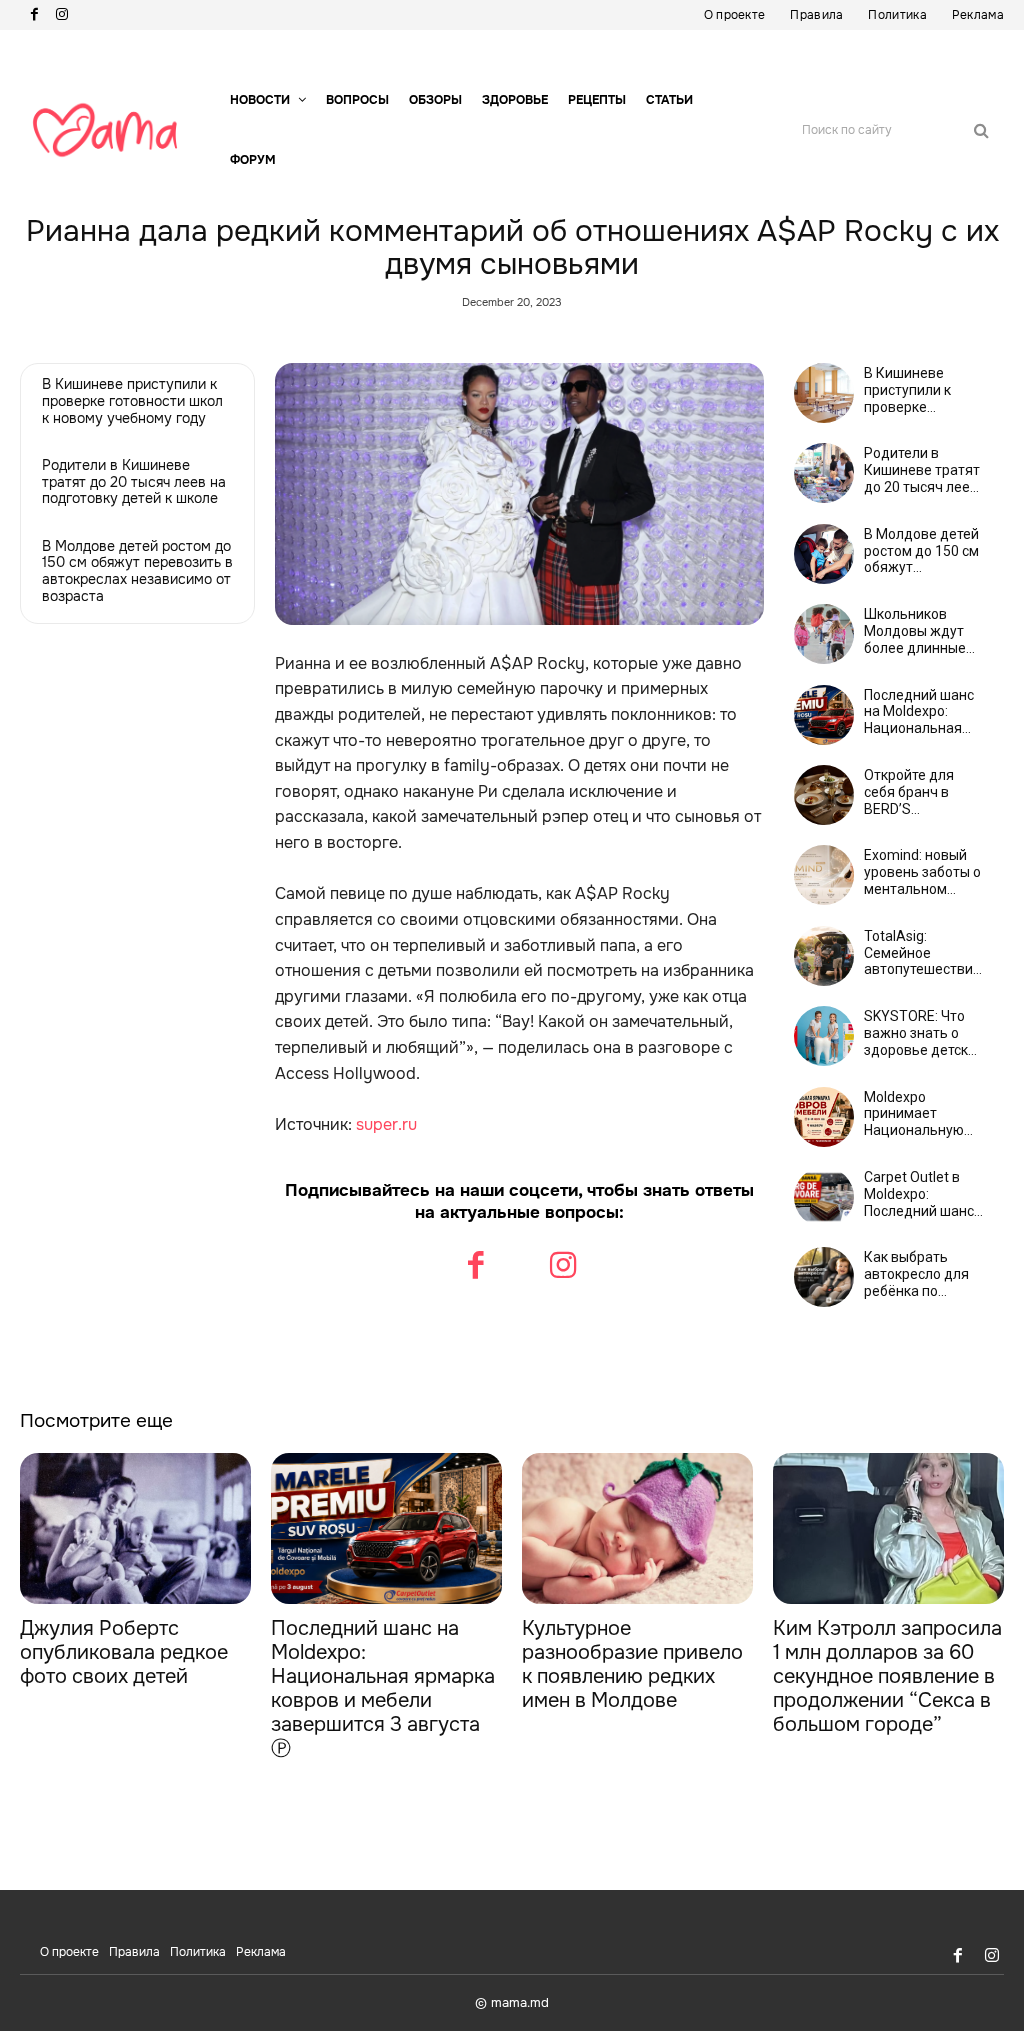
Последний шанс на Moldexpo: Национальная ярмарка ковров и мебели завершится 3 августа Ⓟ (923, 712)
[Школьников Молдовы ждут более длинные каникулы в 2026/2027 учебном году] (824, 634)
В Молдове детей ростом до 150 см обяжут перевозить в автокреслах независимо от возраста (137, 571)
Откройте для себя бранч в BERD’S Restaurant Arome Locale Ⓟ (923, 792)
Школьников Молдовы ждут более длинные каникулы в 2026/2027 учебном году (915, 631)
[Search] (981, 130)
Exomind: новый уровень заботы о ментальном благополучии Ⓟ (922, 872)
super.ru (386, 1124)
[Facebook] (34, 15)
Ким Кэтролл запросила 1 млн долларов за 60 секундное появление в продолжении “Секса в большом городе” (887, 1676)
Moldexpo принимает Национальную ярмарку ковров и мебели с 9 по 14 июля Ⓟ (922, 1114)
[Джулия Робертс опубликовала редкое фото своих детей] (135, 1528)
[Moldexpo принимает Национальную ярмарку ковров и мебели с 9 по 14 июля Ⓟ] (824, 1117)
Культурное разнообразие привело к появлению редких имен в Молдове (632, 1664)
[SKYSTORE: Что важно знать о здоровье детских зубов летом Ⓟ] (824, 1036)
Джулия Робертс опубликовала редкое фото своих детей (124, 1652)
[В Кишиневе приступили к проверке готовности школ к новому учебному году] (824, 393)
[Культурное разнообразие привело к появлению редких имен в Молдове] (637, 1528)
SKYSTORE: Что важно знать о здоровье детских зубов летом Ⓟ (923, 1033)
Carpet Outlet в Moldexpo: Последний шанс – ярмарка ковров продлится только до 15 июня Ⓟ (923, 1194)
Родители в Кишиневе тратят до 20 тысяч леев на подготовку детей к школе (134, 482)
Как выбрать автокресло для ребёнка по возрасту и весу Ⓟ (916, 1274)
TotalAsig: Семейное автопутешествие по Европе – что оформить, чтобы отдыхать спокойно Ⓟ (922, 953)
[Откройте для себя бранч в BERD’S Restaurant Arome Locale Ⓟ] (824, 795)
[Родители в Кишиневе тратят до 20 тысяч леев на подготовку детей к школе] (824, 473)
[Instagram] (62, 15)
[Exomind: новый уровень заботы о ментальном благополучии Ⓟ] (824, 875)
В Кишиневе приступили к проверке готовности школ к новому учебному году (132, 401)
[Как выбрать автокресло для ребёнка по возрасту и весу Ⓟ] (824, 1277)
